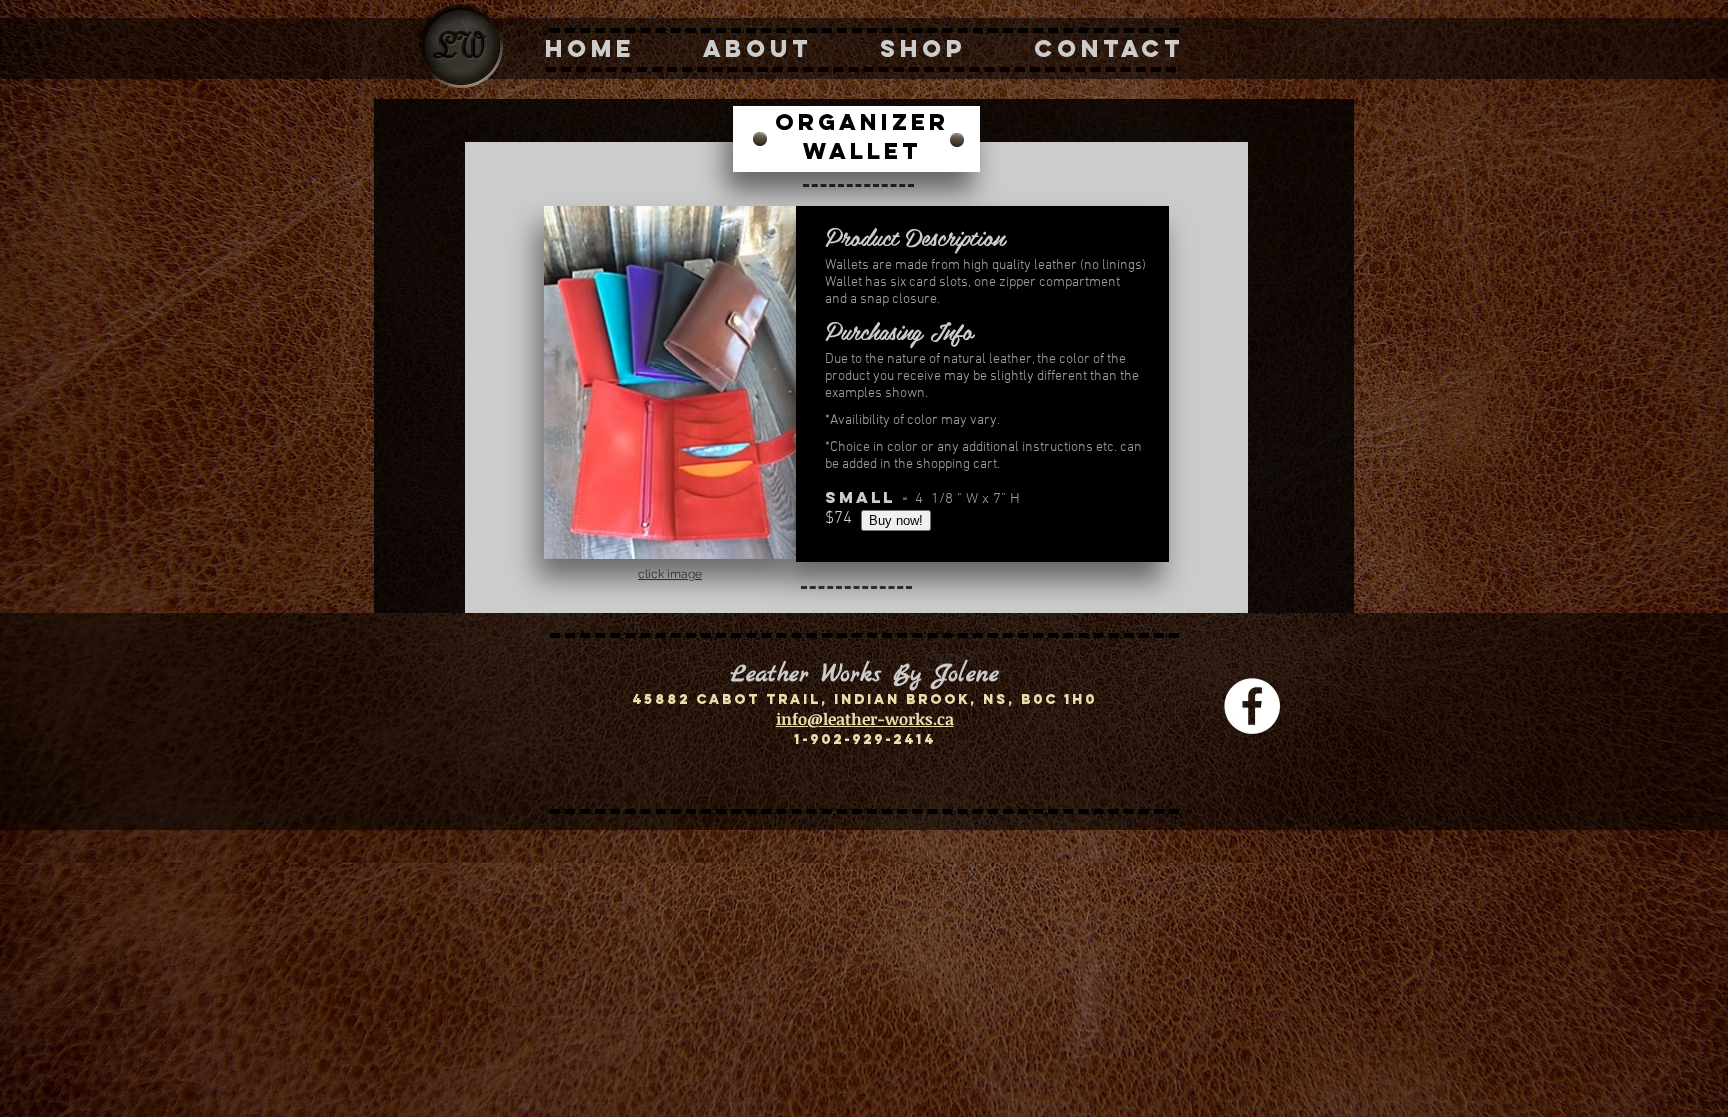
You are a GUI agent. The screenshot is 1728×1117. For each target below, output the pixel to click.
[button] (670, 382)
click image (670, 574)
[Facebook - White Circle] (1252, 706)
